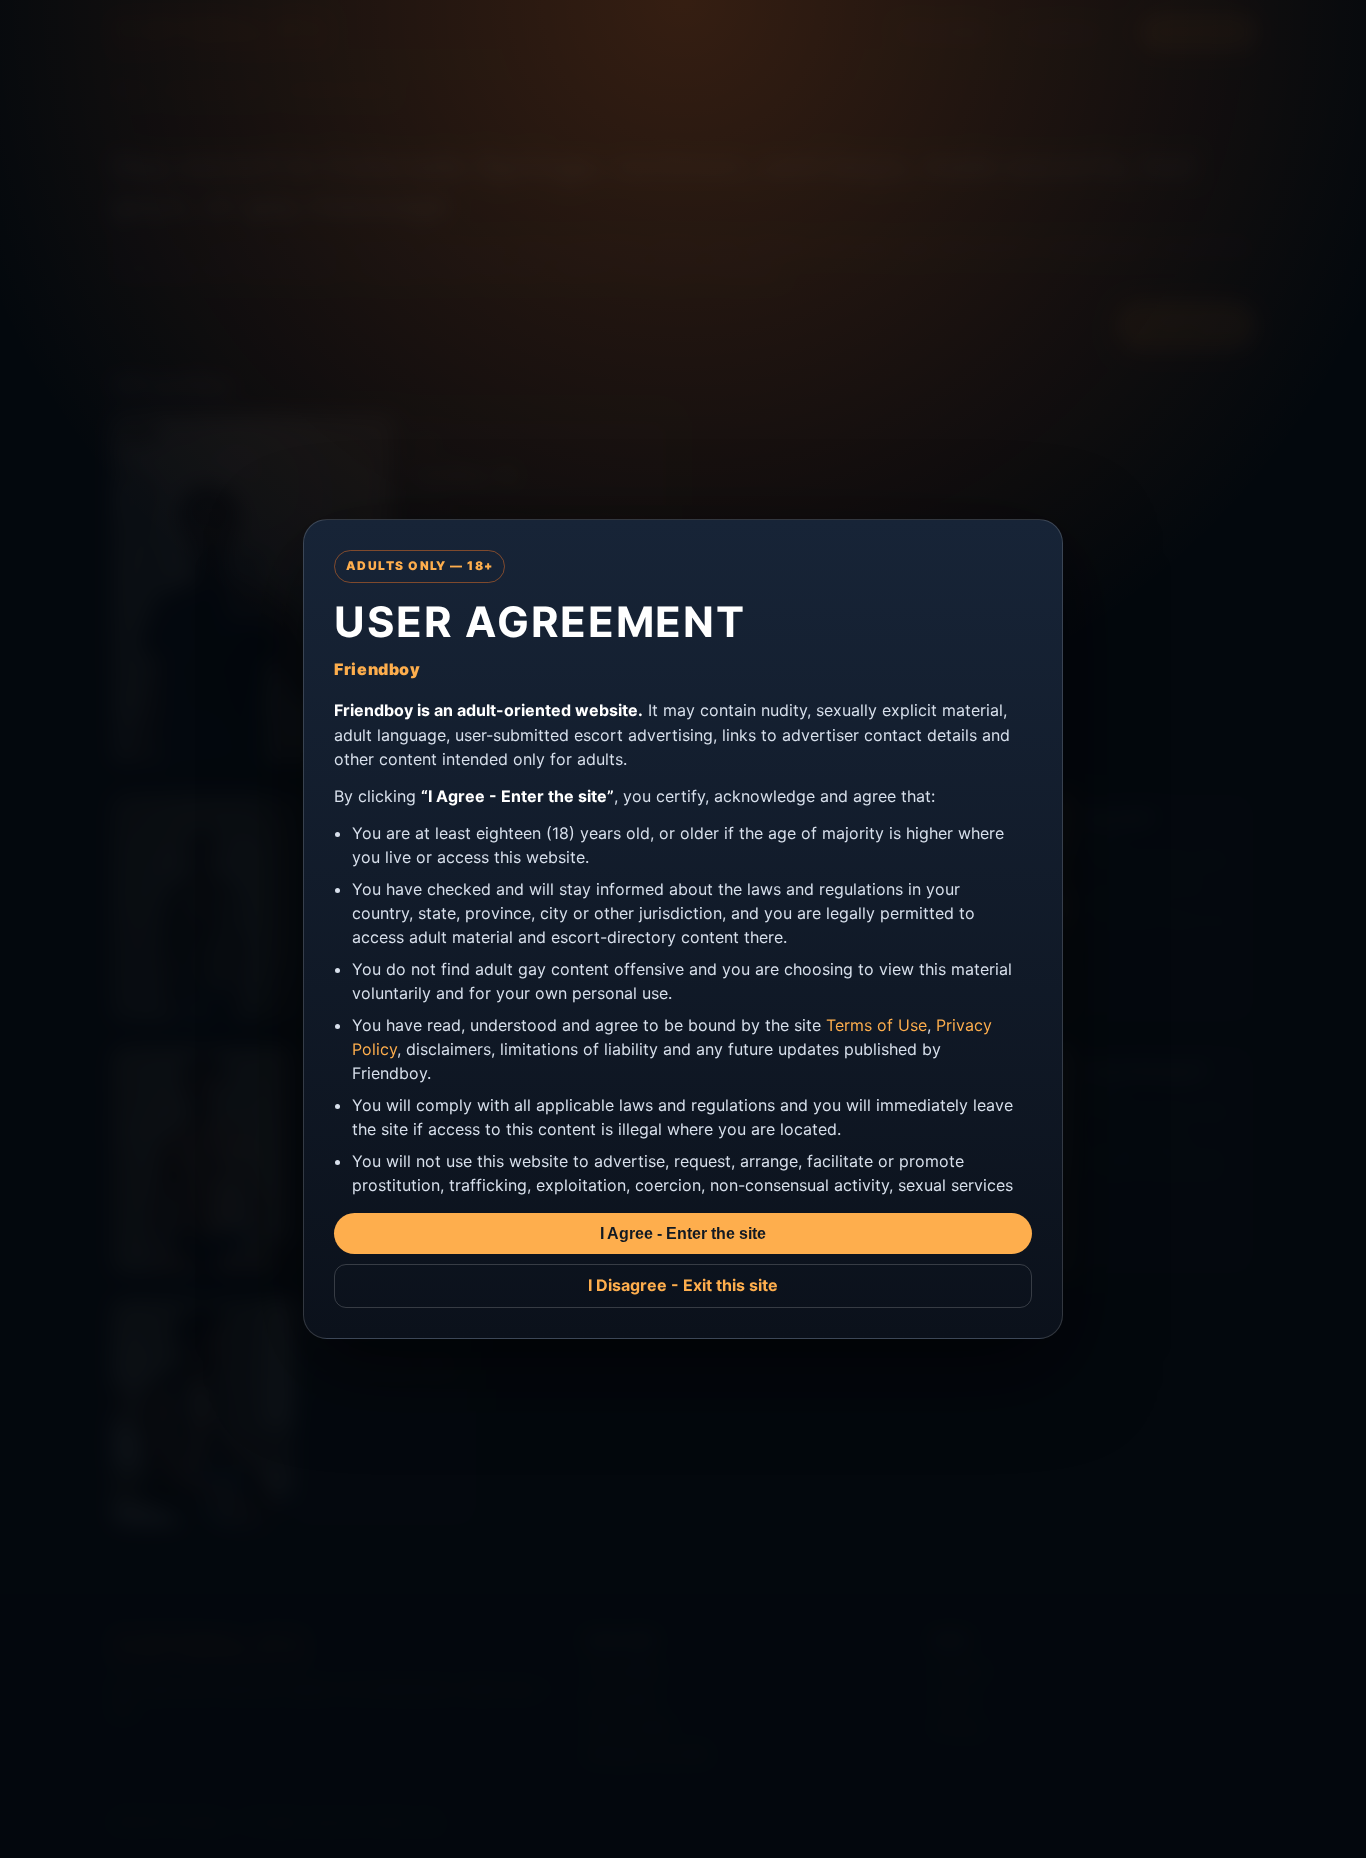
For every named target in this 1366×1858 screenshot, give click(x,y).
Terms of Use (876, 1025)
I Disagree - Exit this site (683, 1285)
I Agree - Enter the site (683, 1233)
